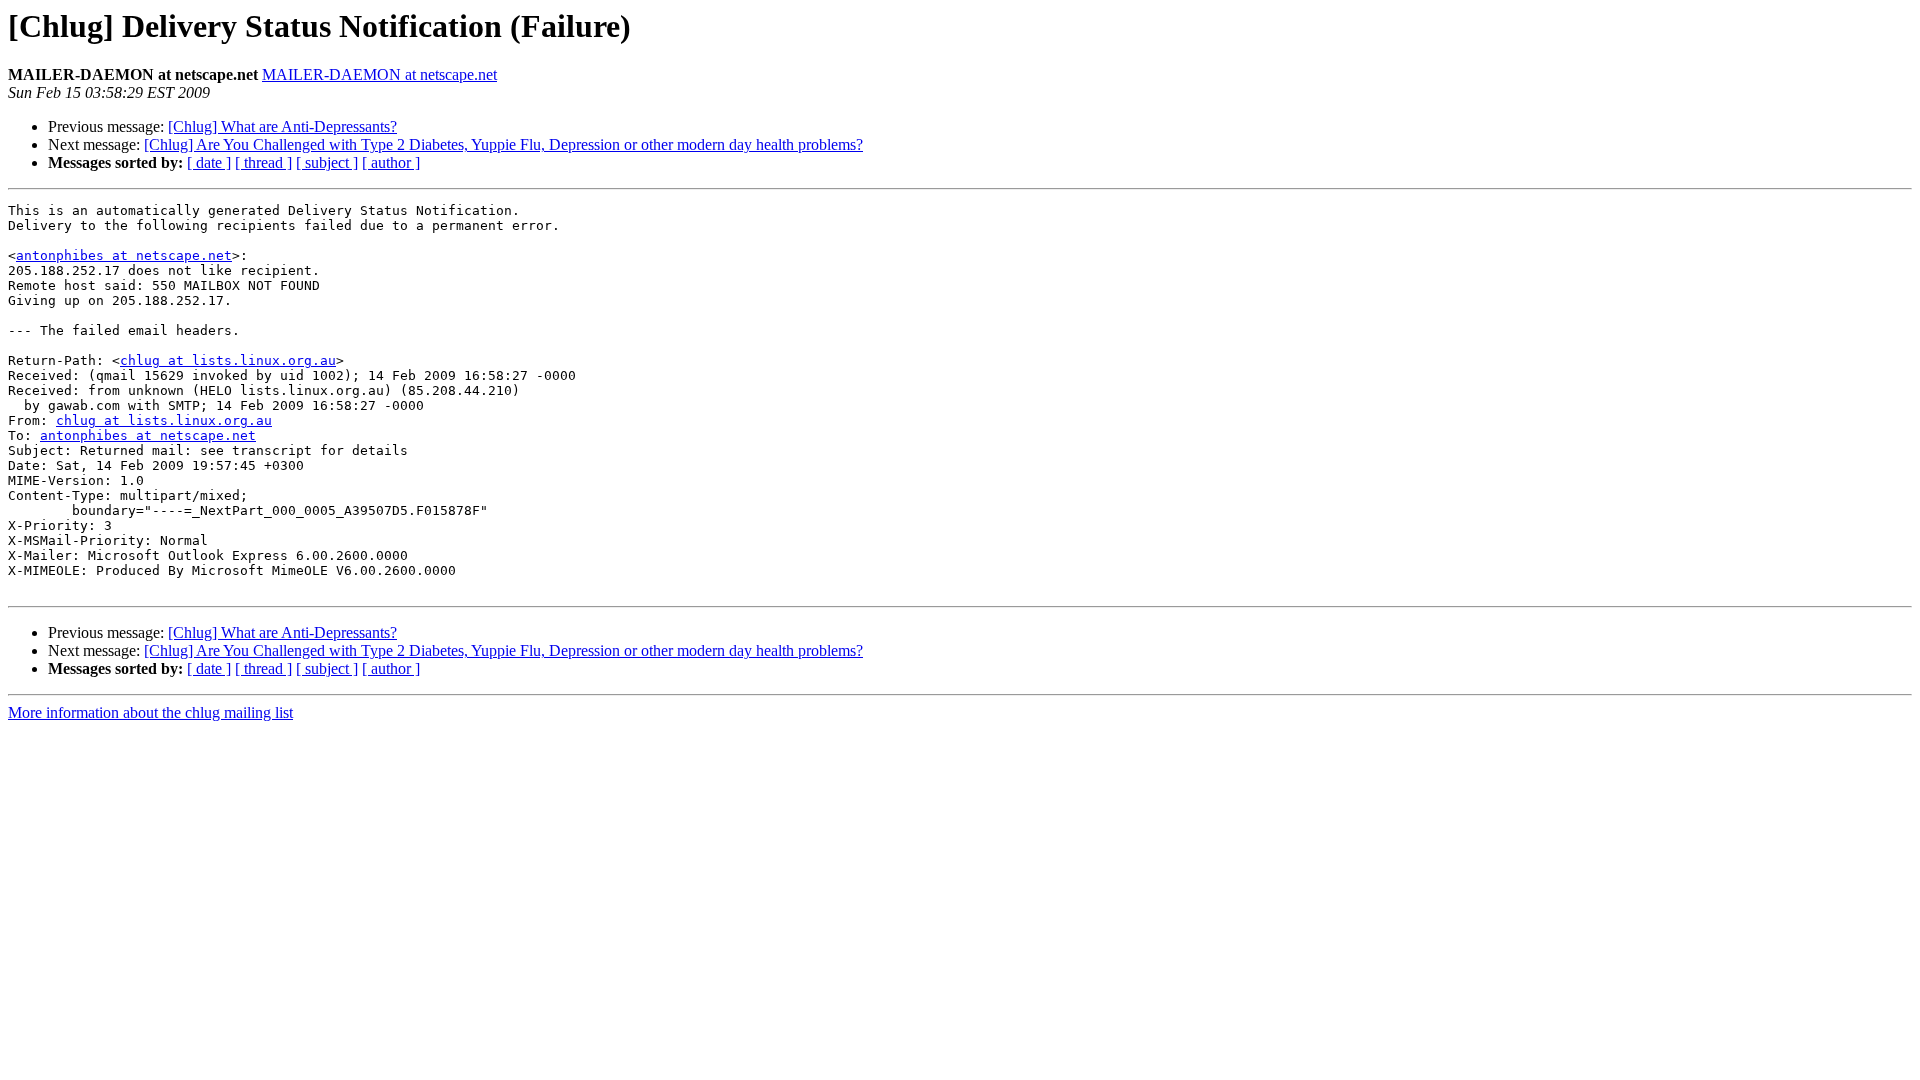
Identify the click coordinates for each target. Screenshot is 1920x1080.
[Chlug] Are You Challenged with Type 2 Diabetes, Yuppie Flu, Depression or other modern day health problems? (503, 144)
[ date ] (209, 162)
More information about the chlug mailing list (150, 712)
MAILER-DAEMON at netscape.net (379, 74)
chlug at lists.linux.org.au (228, 360)
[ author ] (391, 162)
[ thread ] (263, 162)
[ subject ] (327, 162)
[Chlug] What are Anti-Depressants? (282, 126)
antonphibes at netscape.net (124, 255)
